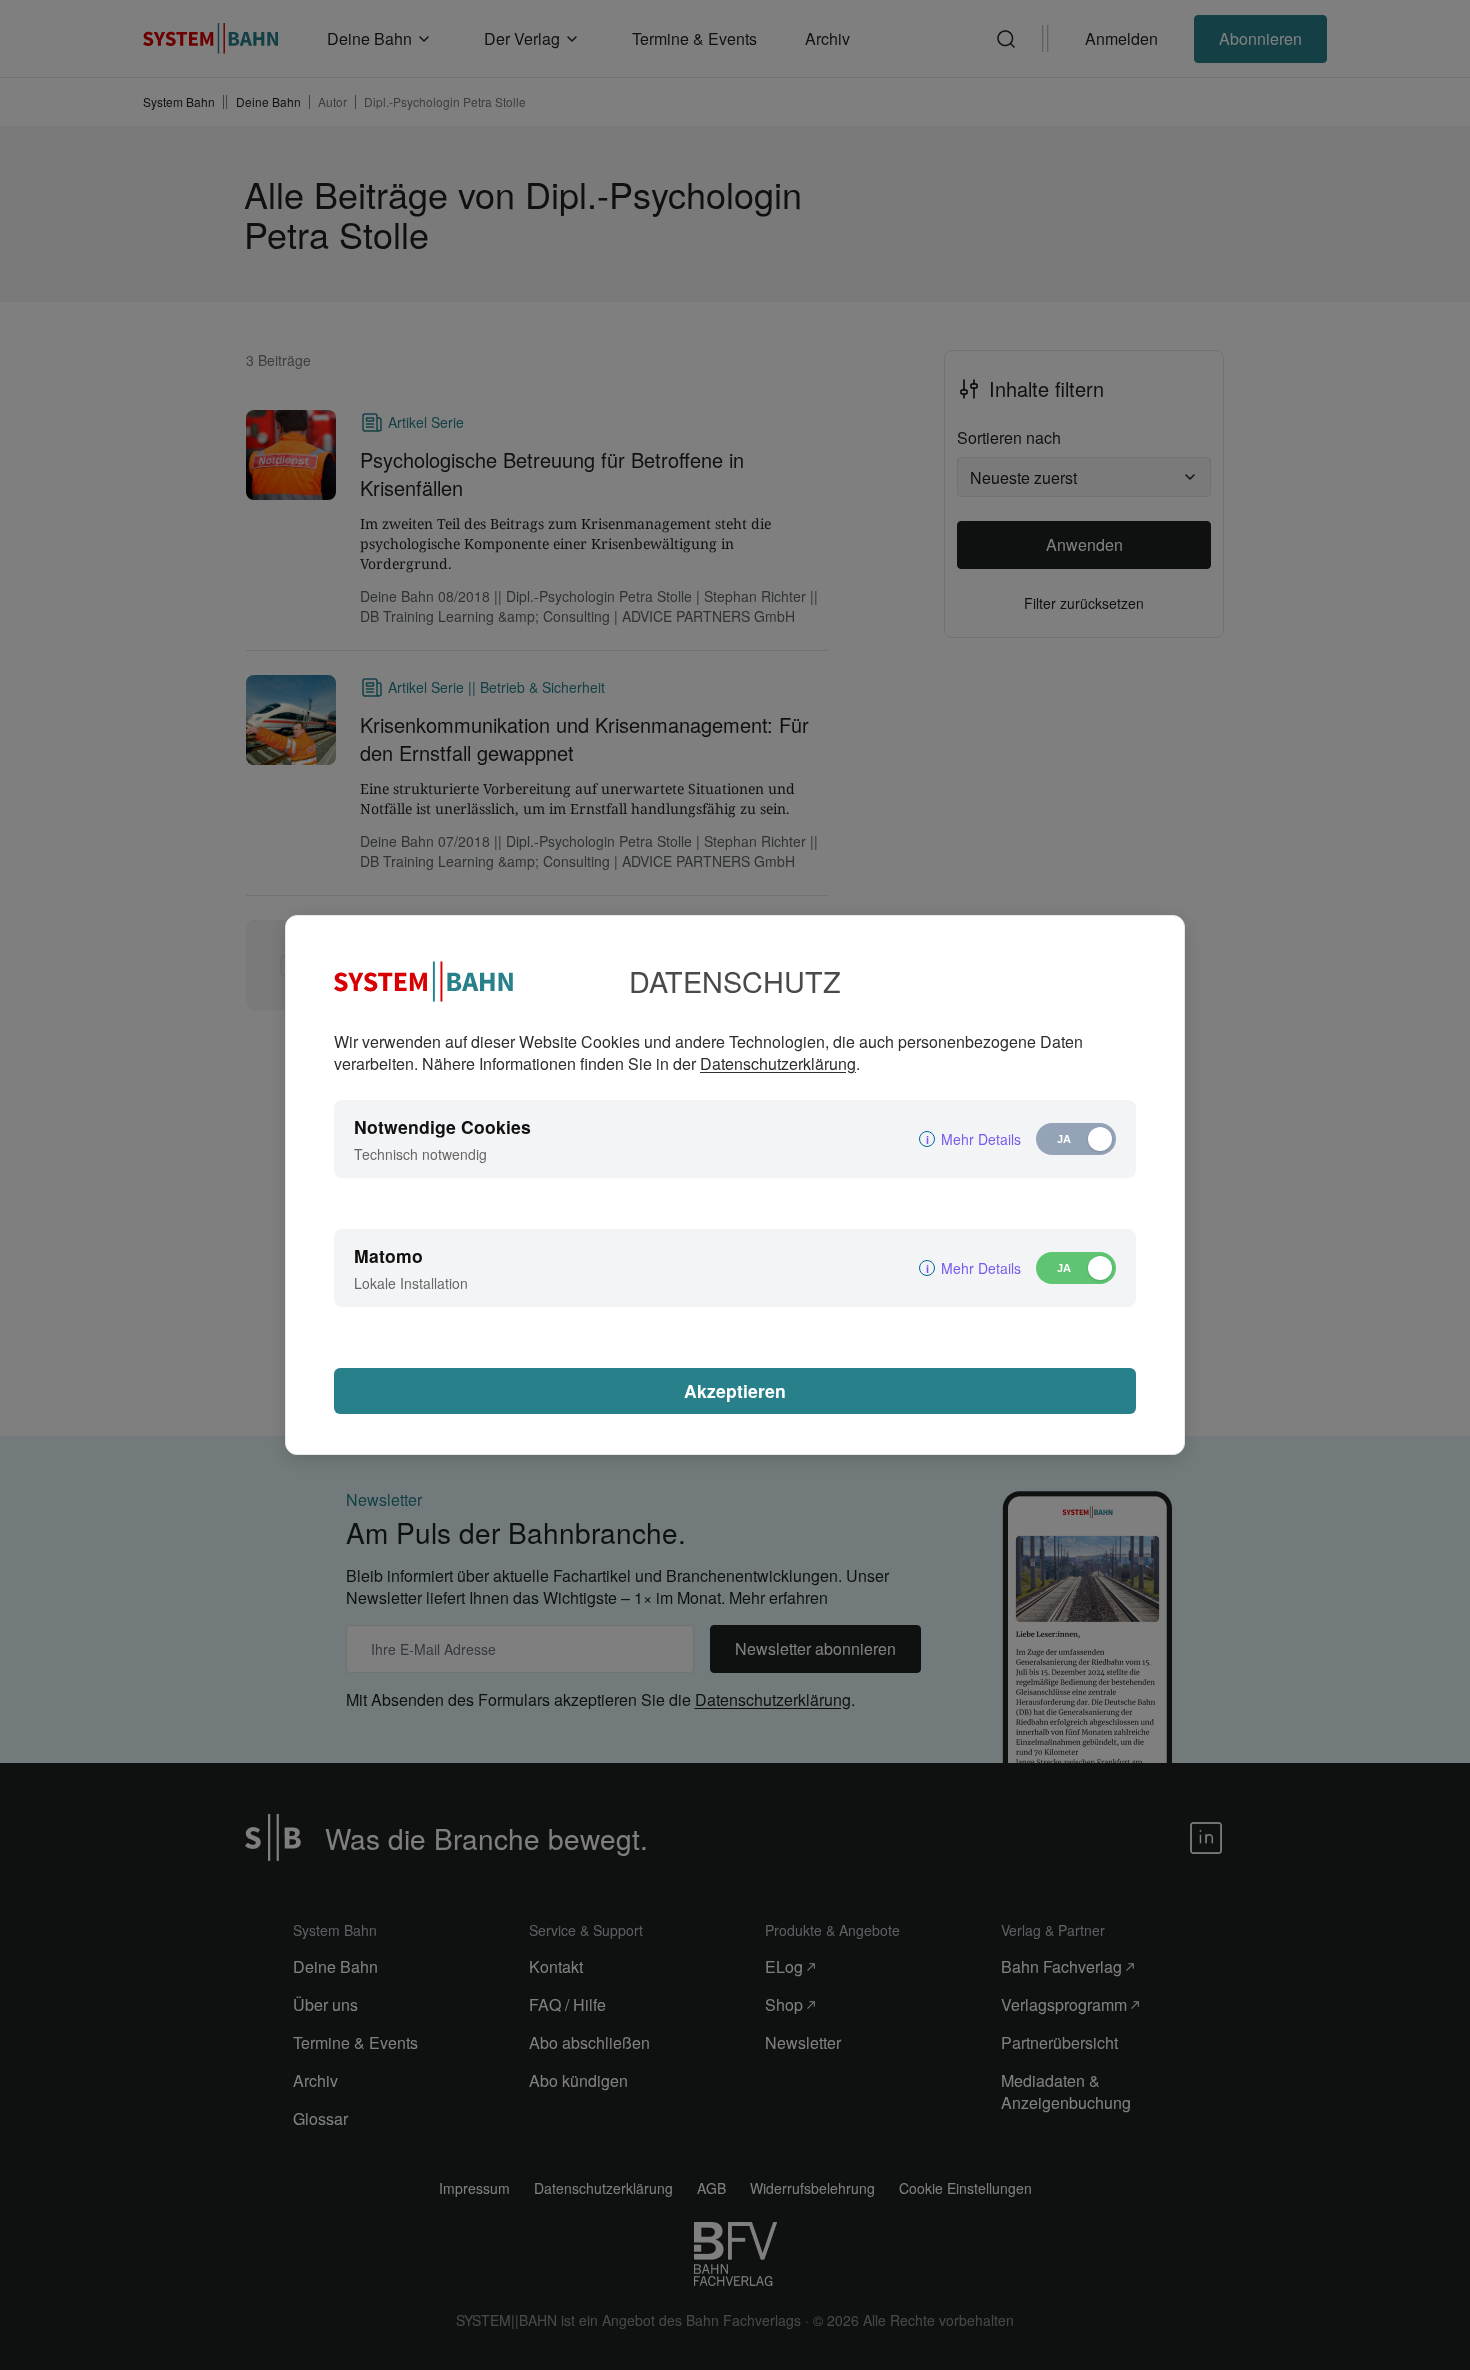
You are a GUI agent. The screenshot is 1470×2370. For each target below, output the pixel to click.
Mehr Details (981, 1139)
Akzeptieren (735, 1390)
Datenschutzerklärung (778, 1063)
